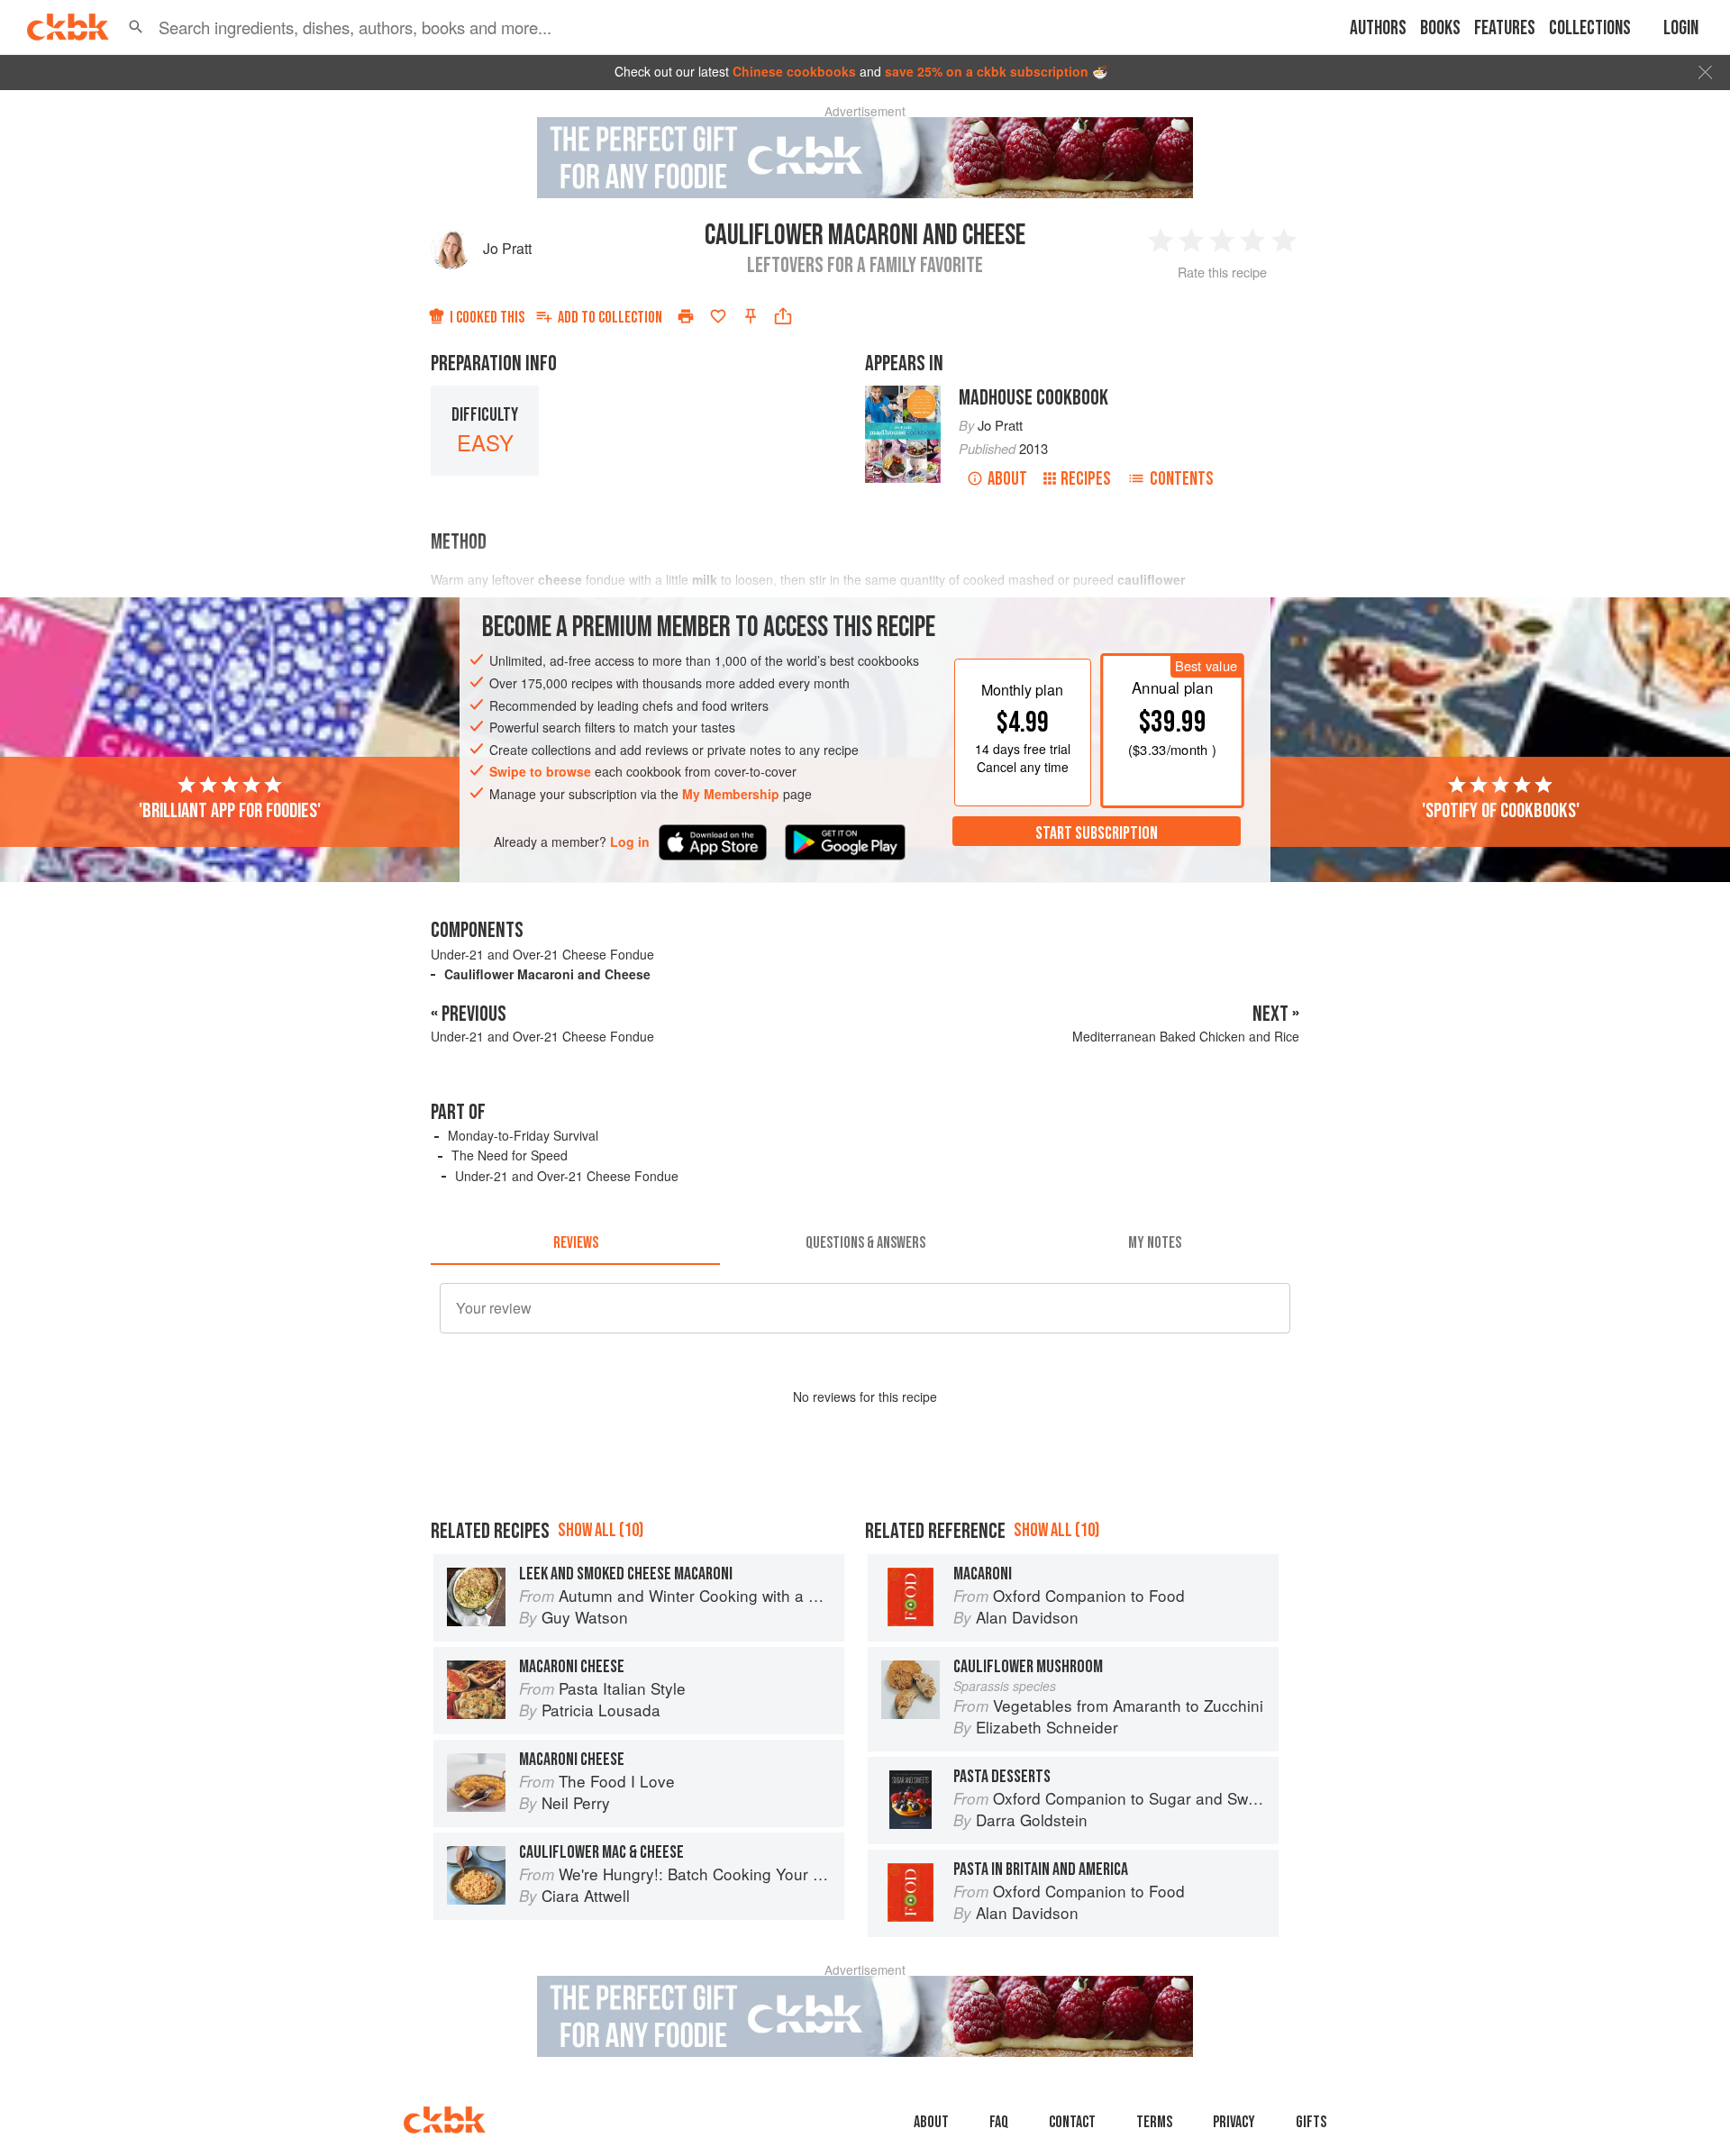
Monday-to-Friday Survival (523, 1135)
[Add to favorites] (718, 316)
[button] (136, 27)
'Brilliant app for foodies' (230, 810)
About (1007, 479)
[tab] (575, 1243)
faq (999, 2122)
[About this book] (903, 394)
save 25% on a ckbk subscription (987, 71)
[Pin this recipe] (751, 316)
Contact (1072, 2122)
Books (1440, 28)
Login (1681, 28)
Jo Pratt (507, 248)
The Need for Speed (510, 1155)
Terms (1154, 2122)
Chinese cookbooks (794, 71)
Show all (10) (601, 1530)
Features (1505, 28)
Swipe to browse (540, 771)
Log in (630, 841)
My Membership (731, 794)
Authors (1378, 28)
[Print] (686, 316)
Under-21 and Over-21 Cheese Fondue (542, 954)
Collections (1590, 28)
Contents (1182, 479)
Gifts (1311, 2122)
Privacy (1234, 2122)
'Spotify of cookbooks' (1501, 810)
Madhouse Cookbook (1033, 398)
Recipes (1086, 479)
